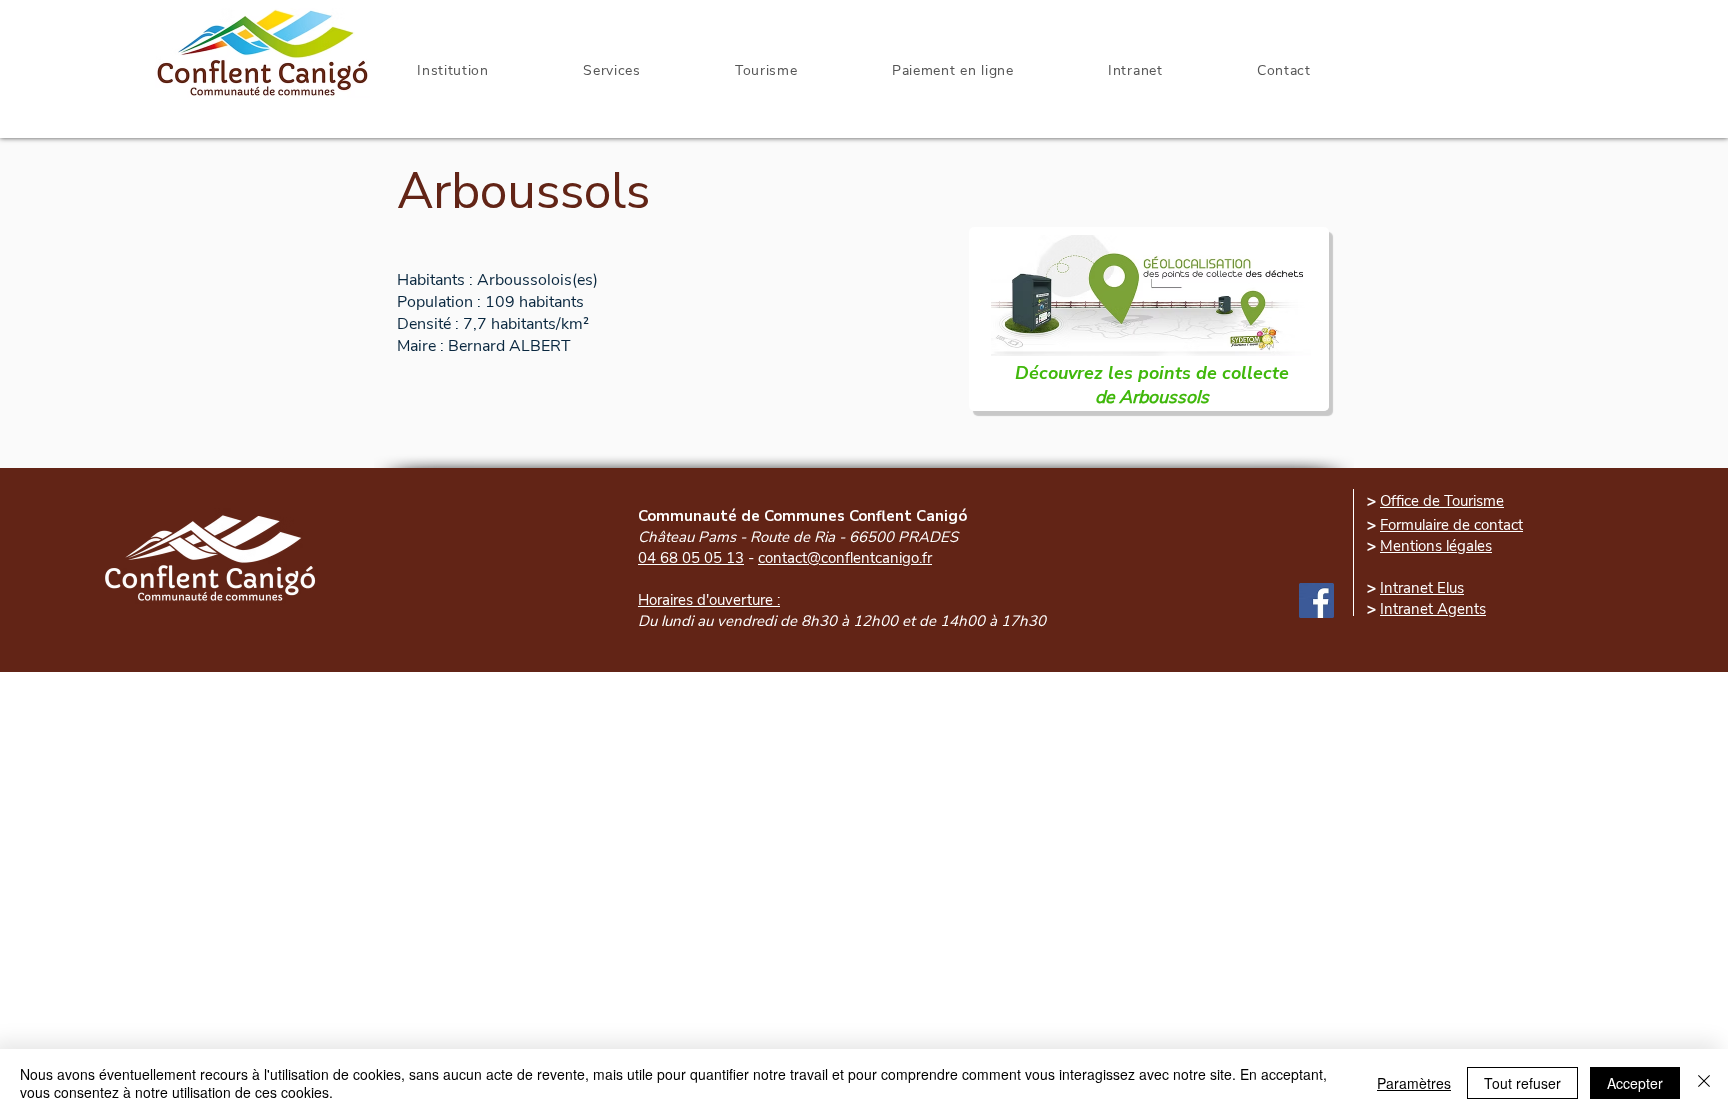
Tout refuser (1522, 1083)
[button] (1135, 70)
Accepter (1635, 1083)
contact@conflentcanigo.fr (845, 558)
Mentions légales (1436, 546)
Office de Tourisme (1442, 501)
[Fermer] (1704, 1083)
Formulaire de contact (1451, 525)
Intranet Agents (1433, 609)
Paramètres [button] (1414, 1083)
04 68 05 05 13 (691, 558)
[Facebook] (1316, 600)
